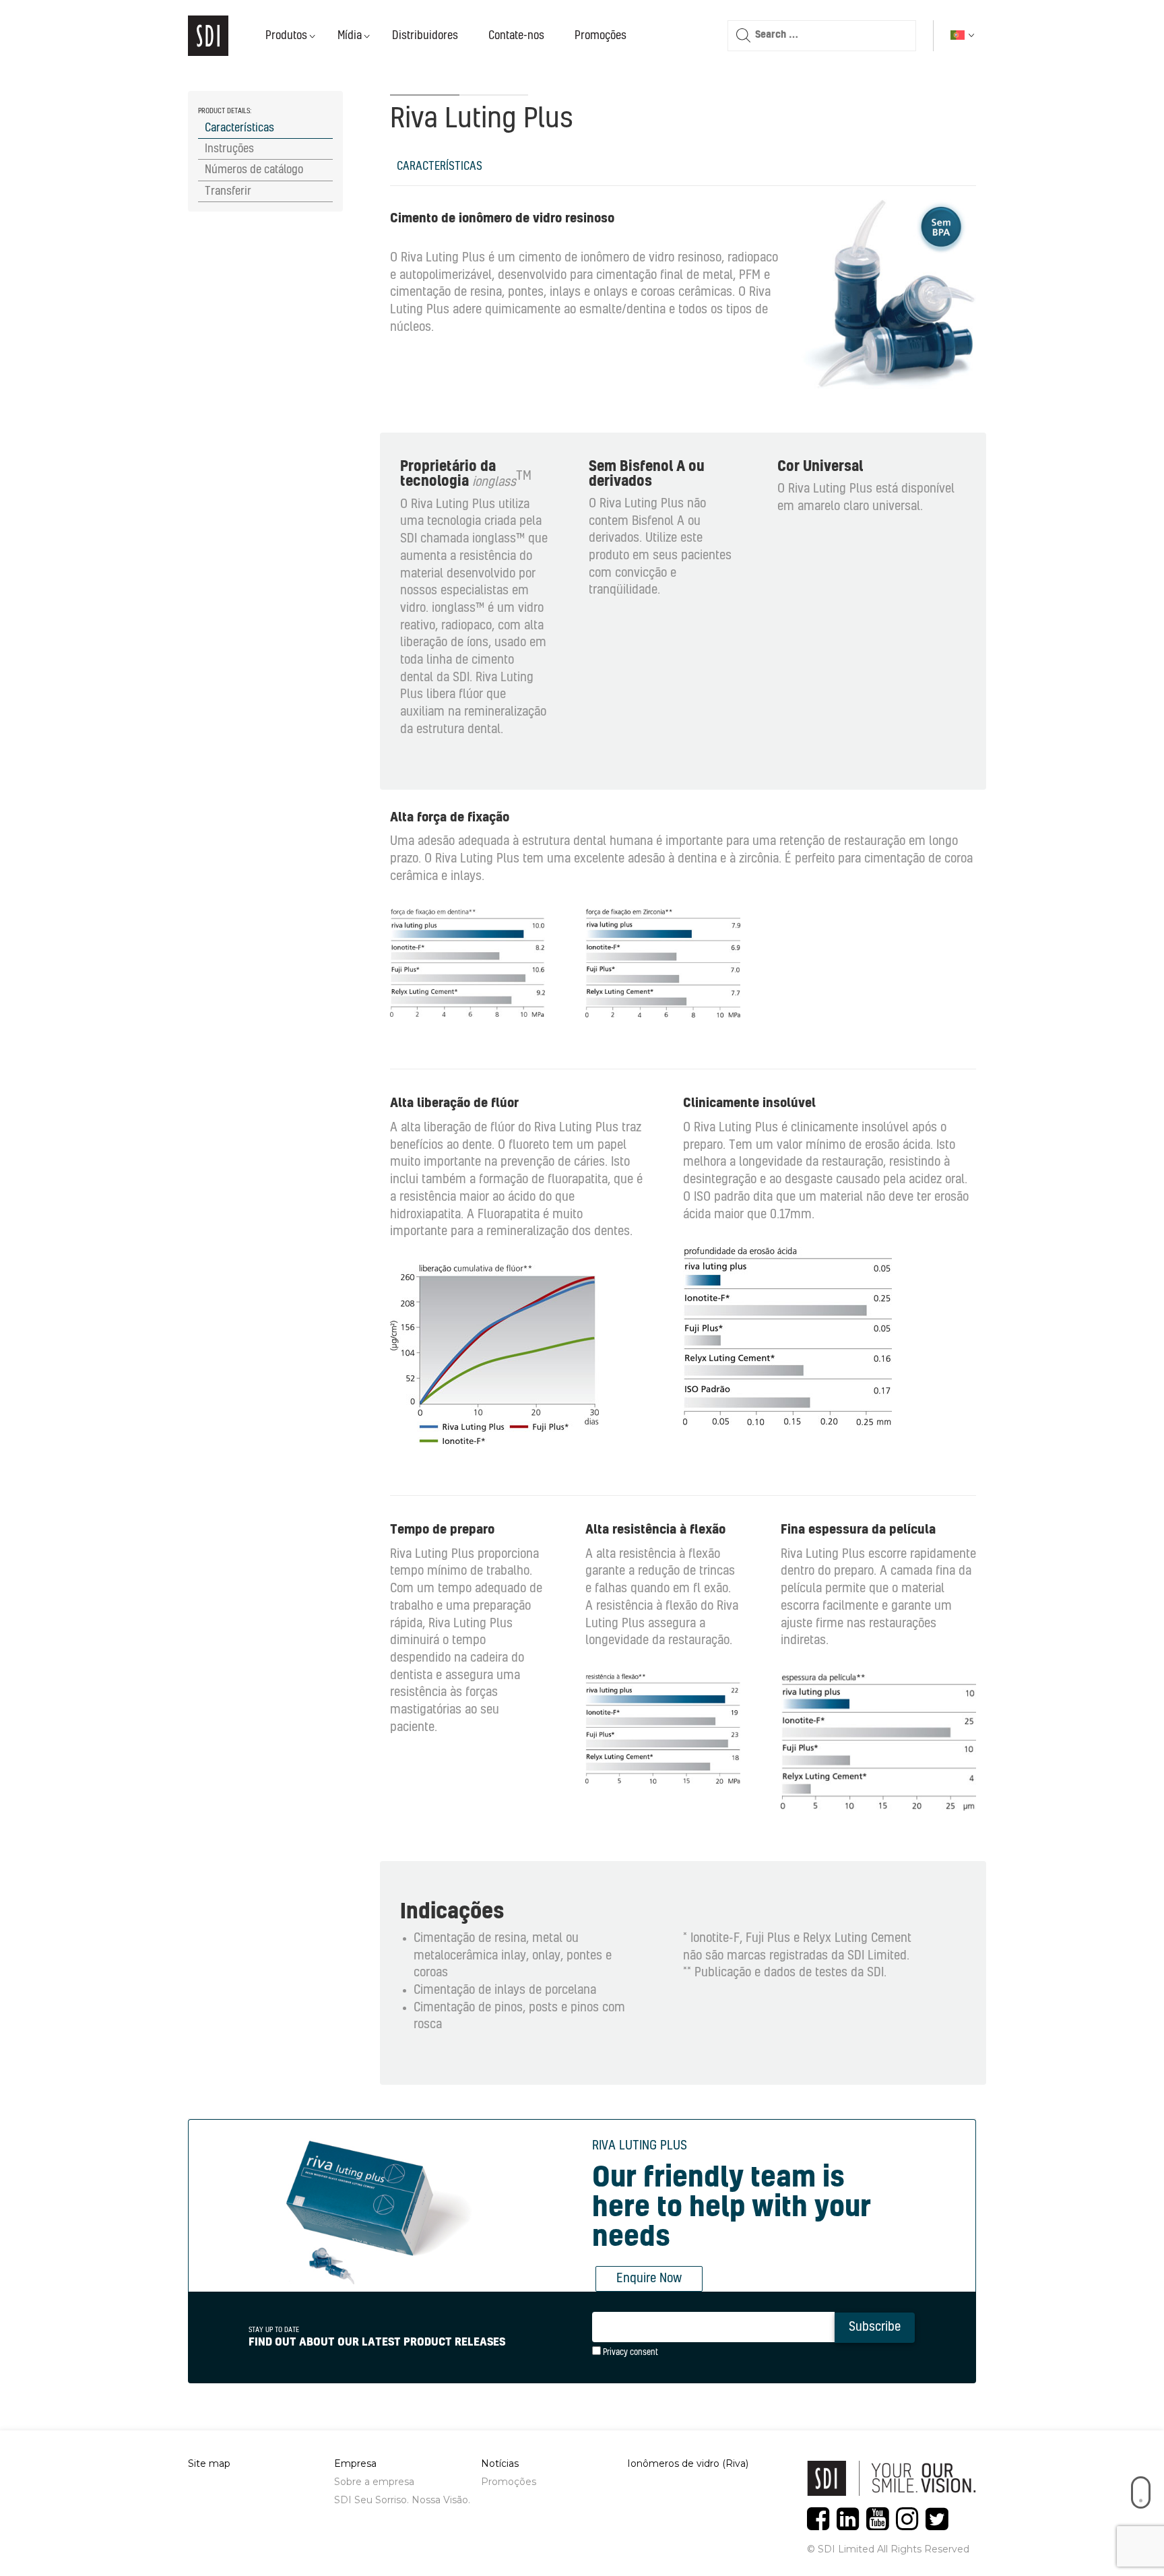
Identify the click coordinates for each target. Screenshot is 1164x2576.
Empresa (355, 2463)
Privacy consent (629, 2352)
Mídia (350, 36)
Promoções (601, 36)
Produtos (286, 36)
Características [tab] (239, 128)
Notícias (500, 2463)
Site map (209, 2463)
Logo (208, 36)
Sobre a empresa (374, 2482)
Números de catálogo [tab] (254, 170)
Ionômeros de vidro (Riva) (688, 2463)
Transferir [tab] (228, 191)
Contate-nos (516, 36)
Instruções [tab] (229, 149)
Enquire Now (649, 2279)
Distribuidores (425, 36)
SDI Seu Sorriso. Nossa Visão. (402, 2500)
